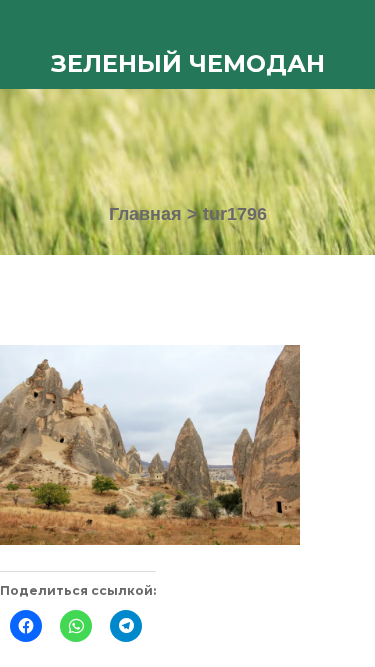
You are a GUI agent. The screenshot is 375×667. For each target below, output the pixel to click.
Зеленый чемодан (188, 63)
